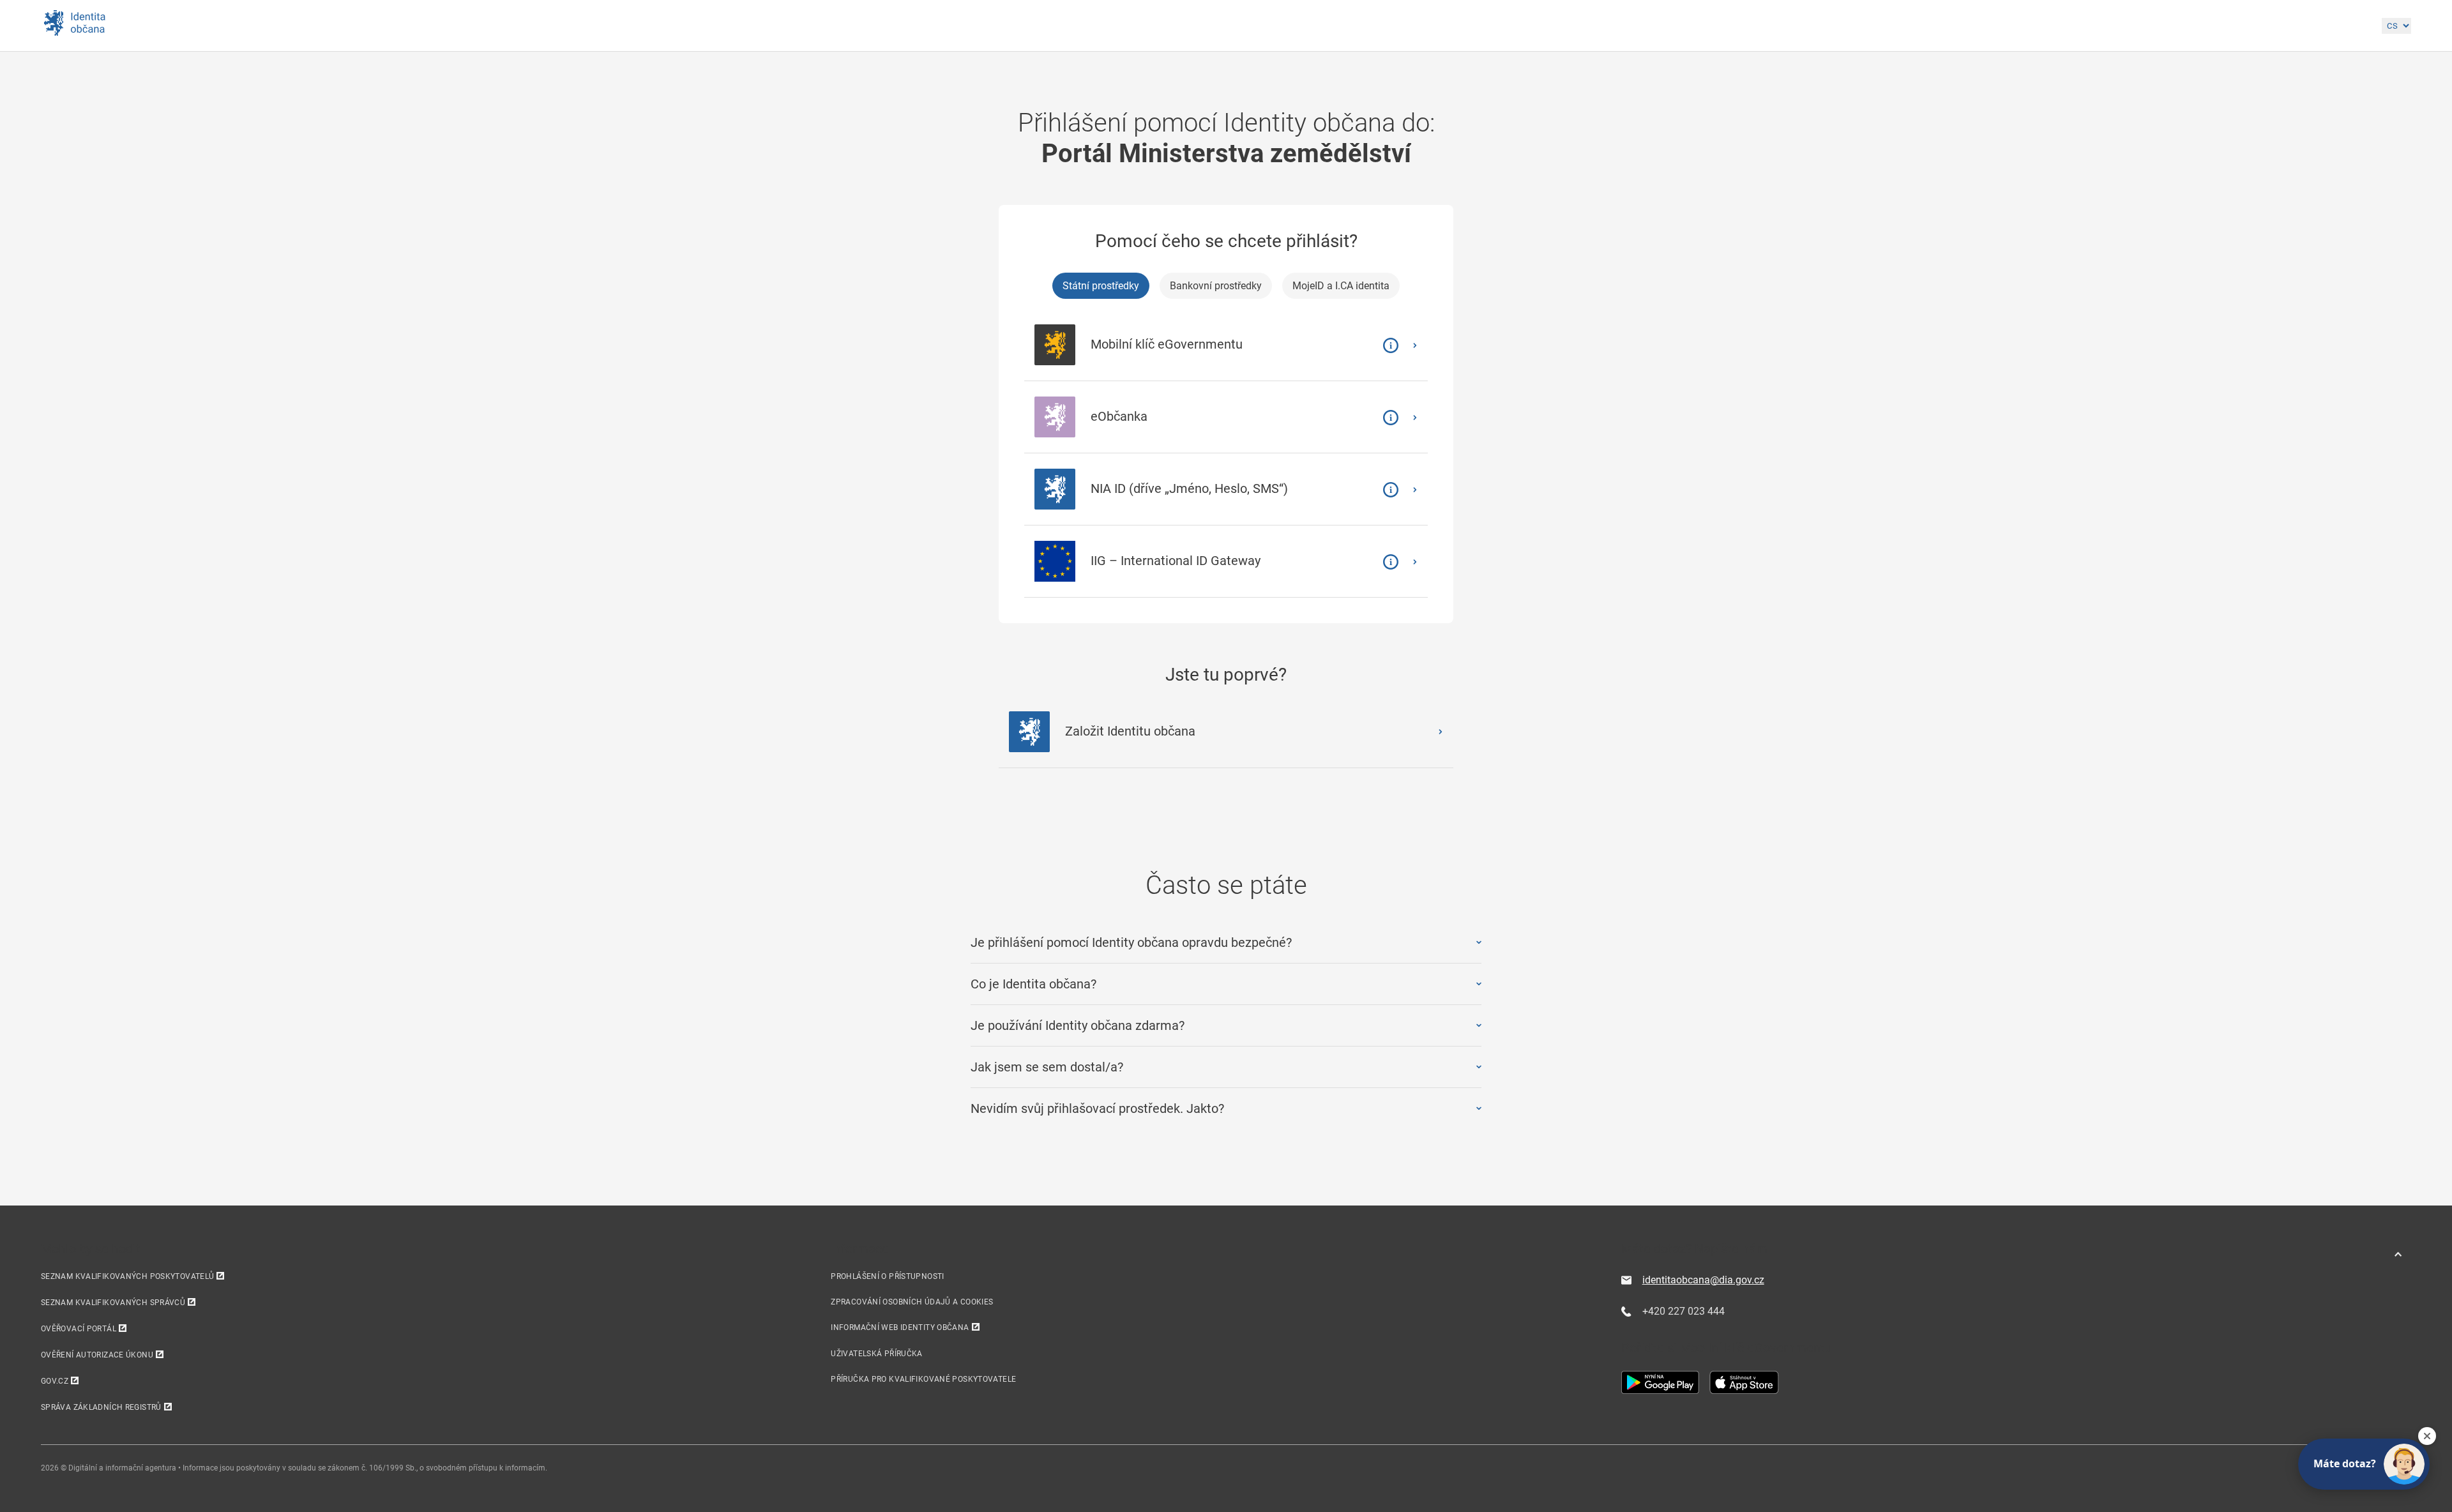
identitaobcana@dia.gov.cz (1703, 1280)
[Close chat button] (2427, 1436)
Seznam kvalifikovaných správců (113, 1303)
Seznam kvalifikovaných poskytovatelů (127, 1276)
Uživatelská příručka (876, 1354)
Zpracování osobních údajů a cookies (912, 1302)
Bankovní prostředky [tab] (1216, 286)
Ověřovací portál (79, 1329)
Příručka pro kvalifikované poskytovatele (923, 1379)
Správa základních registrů (101, 1407)
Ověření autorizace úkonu (97, 1355)
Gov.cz (55, 1381)
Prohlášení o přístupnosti (887, 1276)
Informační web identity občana (900, 1327)
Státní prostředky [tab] (1101, 286)
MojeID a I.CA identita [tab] (1341, 286)
